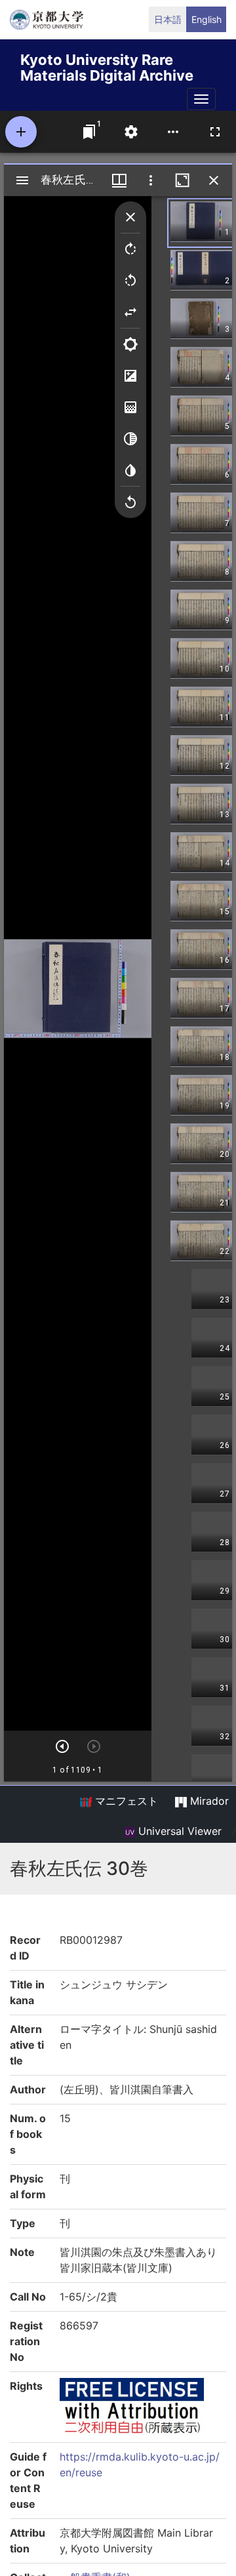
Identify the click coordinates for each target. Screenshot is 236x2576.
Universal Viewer (178, 1831)
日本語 (168, 19)
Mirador (208, 1801)
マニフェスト (125, 1801)
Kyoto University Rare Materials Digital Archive (107, 65)
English (206, 19)
